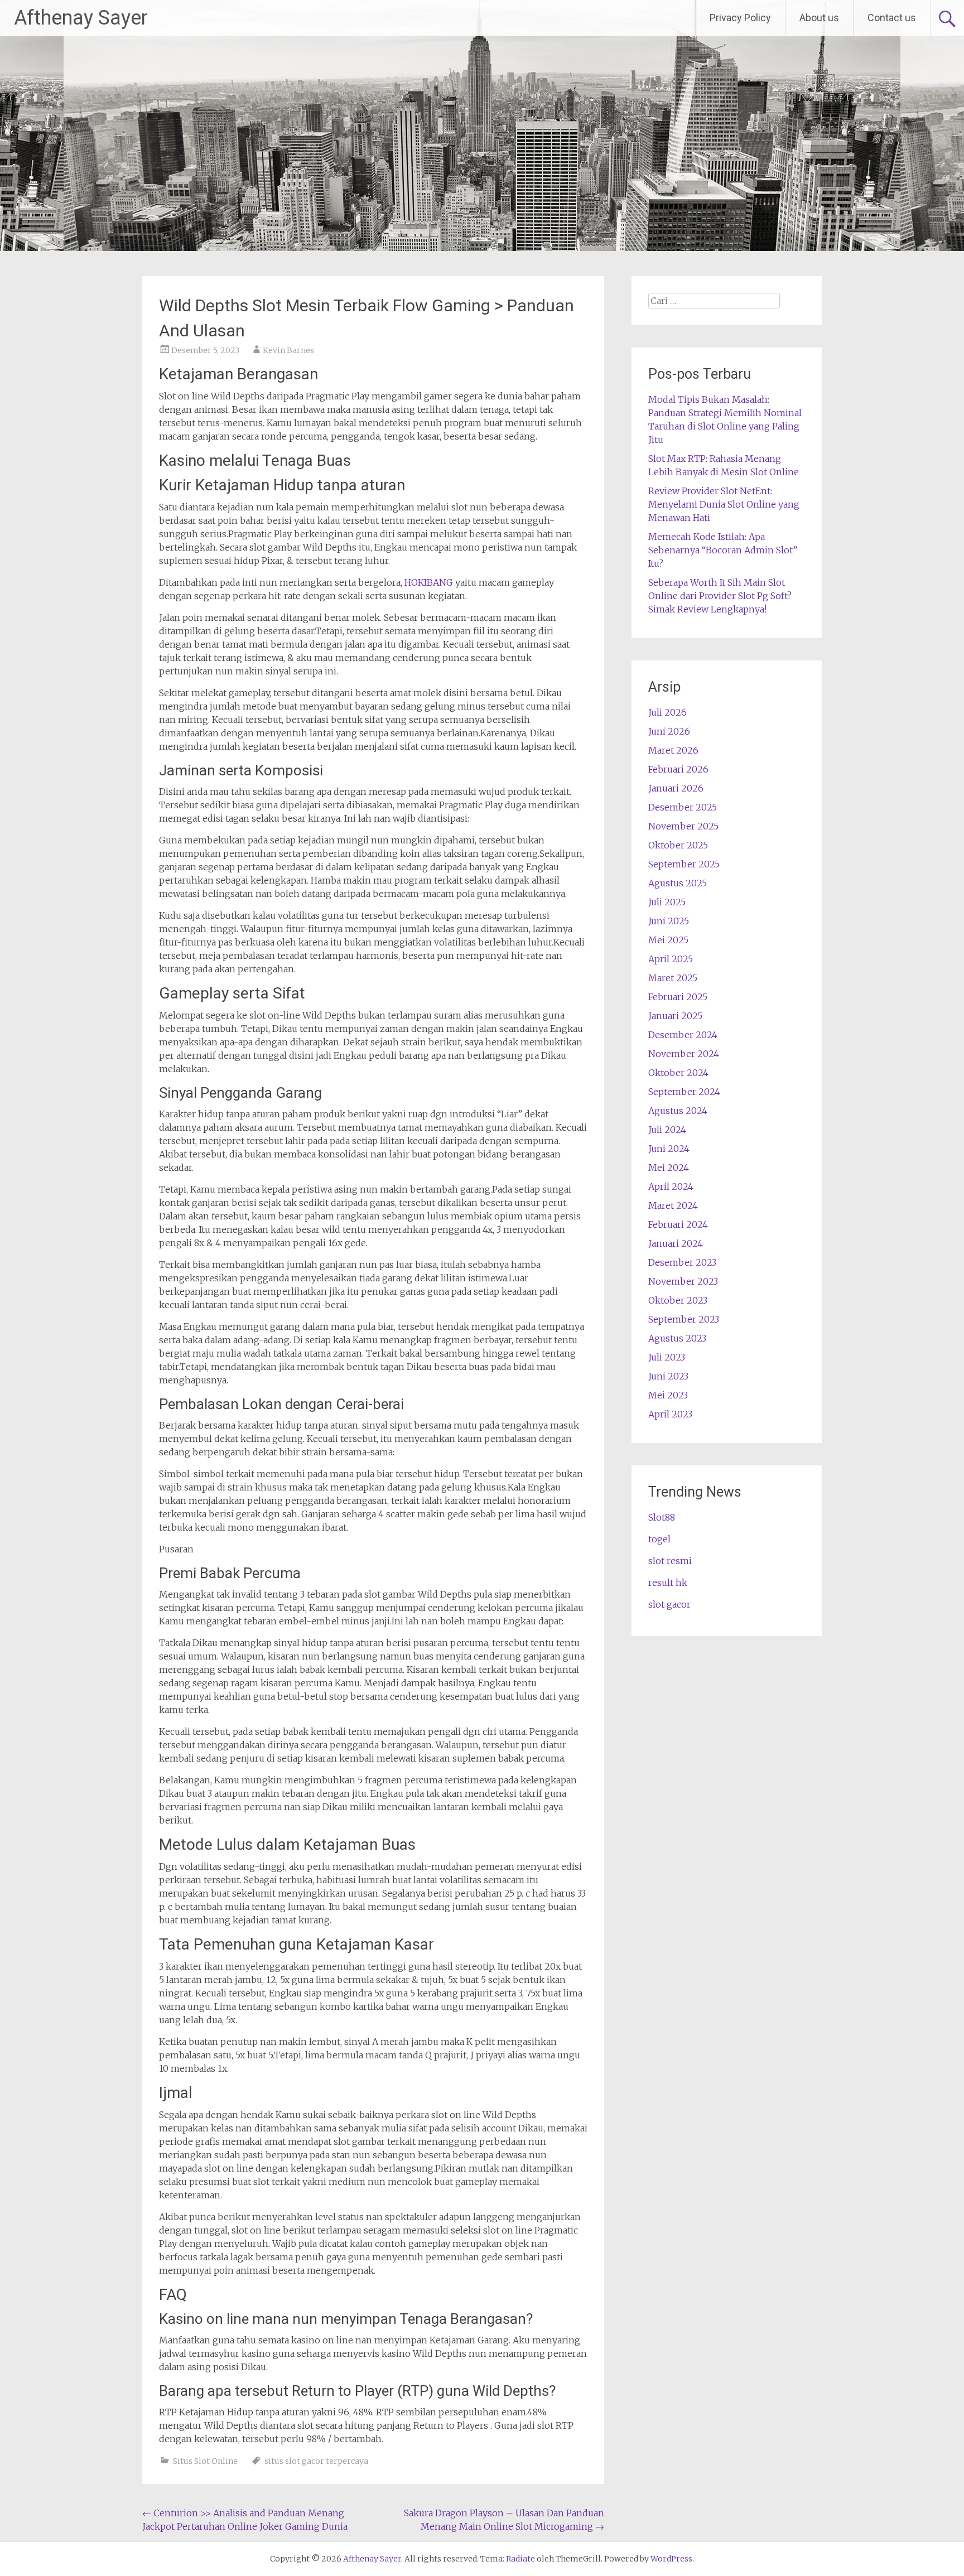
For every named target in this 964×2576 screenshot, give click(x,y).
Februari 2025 (678, 997)
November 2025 (683, 826)
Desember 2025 (683, 807)
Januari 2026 (676, 788)
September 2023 (684, 1319)
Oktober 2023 (678, 1300)
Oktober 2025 (678, 845)
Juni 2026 (669, 731)
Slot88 (662, 1517)
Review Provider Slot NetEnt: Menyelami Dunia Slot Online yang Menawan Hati (724, 504)
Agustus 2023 (677, 1338)
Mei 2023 (668, 1395)
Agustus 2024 (678, 1111)
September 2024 (684, 1092)
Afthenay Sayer (81, 18)
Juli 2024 (667, 1130)
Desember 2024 (683, 1035)
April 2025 (671, 959)
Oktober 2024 (678, 1073)
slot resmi (670, 1561)
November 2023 (683, 1281)
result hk (668, 1583)
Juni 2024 (669, 1149)
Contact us (892, 18)
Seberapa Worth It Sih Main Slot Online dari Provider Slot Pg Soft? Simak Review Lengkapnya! (720, 596)
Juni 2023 (668, 1376)
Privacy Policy (740, 18)
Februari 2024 (678, 1224)
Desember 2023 (682, 1262)
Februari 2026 (678, 769)
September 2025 (684, 864)
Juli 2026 (667, 712)
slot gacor (669, 1604)
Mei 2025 (668, 940)
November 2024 (684, 1054)
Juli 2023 (667, 1357)
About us (819, 18)
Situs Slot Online (205, 2461)
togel (659, 1539)
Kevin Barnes (288, 350)
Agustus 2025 (678, 883)
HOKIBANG (429, 582)
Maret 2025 (673, 978)
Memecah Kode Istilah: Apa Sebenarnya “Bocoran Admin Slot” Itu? (723, 550)
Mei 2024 (669, 1168)
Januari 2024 (676, 1243)
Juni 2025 (669, 921)
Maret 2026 (673, 750)
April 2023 (670, 1414)
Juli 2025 (667, 902)
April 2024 (671, 1186)
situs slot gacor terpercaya (316, 2461)
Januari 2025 (675, 1016)
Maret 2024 (673, 1205)
